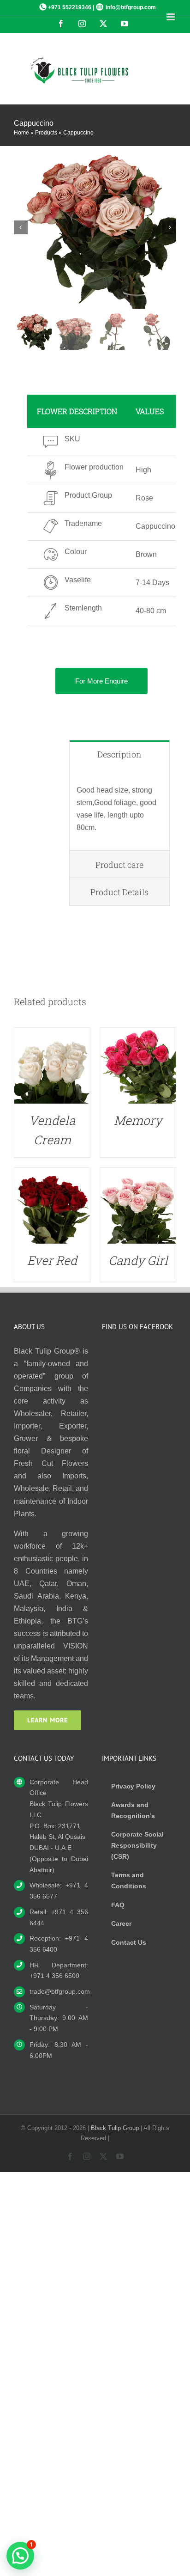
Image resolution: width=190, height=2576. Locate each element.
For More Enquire (101, 681)
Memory (138, 1120)
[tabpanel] (119, 809)
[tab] (119, 754)
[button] (20, 2556)
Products (46, 133)
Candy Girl (138, 1260)
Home (21, 133)
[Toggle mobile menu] (171, 17)
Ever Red (52, 1260)
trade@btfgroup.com (59, 1991)
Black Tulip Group (115, 2128)
